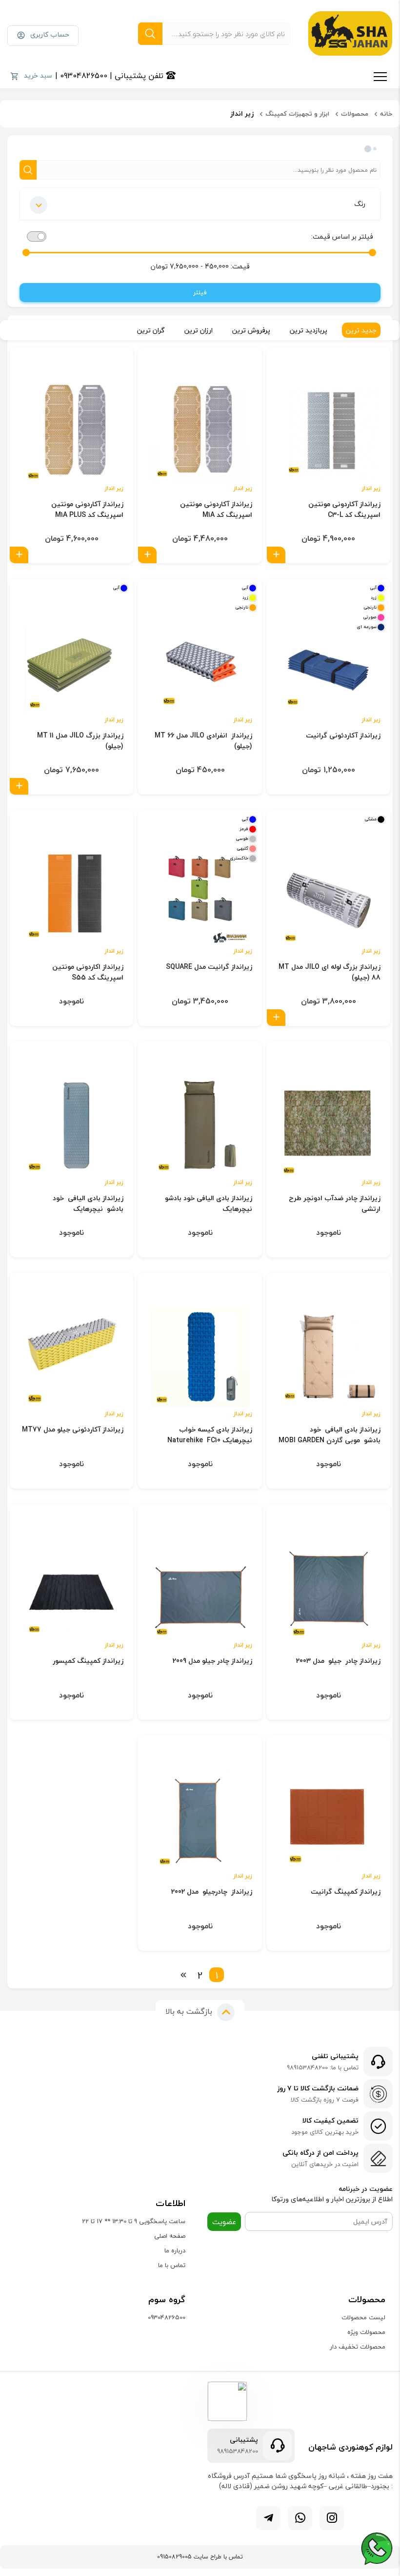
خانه (386, 114)
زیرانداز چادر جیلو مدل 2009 (212, 1661)
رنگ (360, 204)
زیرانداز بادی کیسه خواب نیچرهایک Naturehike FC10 (210, 1435)
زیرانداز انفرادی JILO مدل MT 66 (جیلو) (203, 741)
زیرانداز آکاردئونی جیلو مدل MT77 (73, 1430)
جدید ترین (361, 330)
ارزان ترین (199, 330)
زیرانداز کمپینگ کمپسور (88, 1661)
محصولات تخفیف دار (358, 2347)
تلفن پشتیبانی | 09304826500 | (110, 76)
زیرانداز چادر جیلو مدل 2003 (338, 1661)
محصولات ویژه (366, 2332)
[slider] (372, 253)
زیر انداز (371, 489)
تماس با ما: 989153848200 (323, 2068)
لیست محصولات (363, 2317)
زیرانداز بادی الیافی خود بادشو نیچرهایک (208, 1204)
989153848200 (238, 2452)
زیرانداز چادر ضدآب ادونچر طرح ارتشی (335, 1204)
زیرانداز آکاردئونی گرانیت (343, 736)
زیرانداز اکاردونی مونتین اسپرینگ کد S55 (88, 972)
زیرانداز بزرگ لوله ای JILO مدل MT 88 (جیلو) (330, 972)
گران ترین (151, 330)
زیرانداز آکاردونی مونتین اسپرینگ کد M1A (216, 510)
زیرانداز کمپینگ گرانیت (346, 1892)
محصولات (355, 114)
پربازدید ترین (309, 330)
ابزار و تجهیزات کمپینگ (297, 114)
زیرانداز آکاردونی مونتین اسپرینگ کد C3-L (344, 510)
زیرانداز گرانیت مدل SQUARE (209, 967)
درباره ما (175, 2250)
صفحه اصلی (170, 2236)
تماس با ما (172, 2265)
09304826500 (167, 2317)
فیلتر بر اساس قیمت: (342, 236)
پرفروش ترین (251, 330)
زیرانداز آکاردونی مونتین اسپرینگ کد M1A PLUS (87, 510)
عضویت (224, 2222)
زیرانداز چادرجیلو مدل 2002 (211, 1892)
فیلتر (200, 292)
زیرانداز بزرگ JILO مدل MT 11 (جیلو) (80, 741)
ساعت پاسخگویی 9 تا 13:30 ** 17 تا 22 (134, 2221)
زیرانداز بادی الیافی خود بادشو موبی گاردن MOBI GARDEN (330, 1435)
